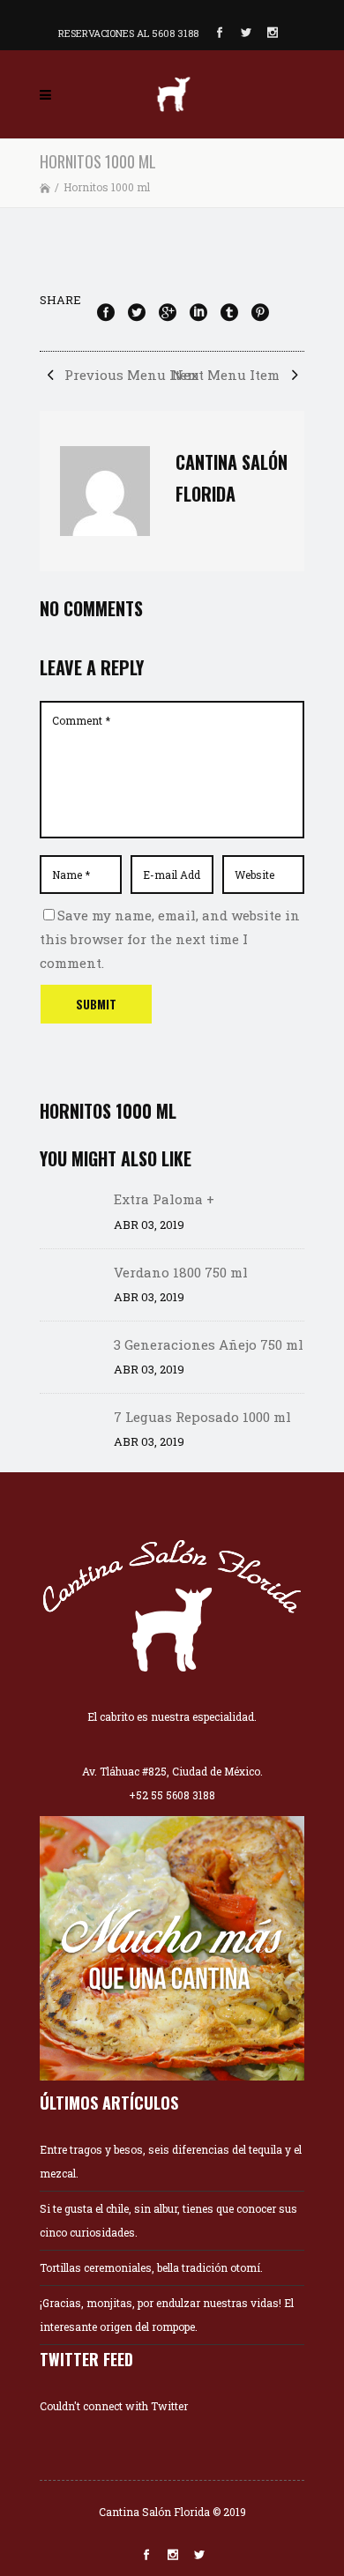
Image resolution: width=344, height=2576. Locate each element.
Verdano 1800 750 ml (181, 1272)
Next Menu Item (228, 375)
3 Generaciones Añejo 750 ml (209, 1344)
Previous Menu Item (130, 375)
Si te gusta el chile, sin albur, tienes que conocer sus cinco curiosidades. (168, 2220)
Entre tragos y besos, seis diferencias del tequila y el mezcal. (171, 2161)
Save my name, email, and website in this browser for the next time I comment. (170, 939)
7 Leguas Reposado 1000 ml (202, 1417)
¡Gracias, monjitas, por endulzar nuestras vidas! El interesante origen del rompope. (167, 2315)
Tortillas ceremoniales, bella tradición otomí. (151, 2267)
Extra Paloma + (164, 1199)
